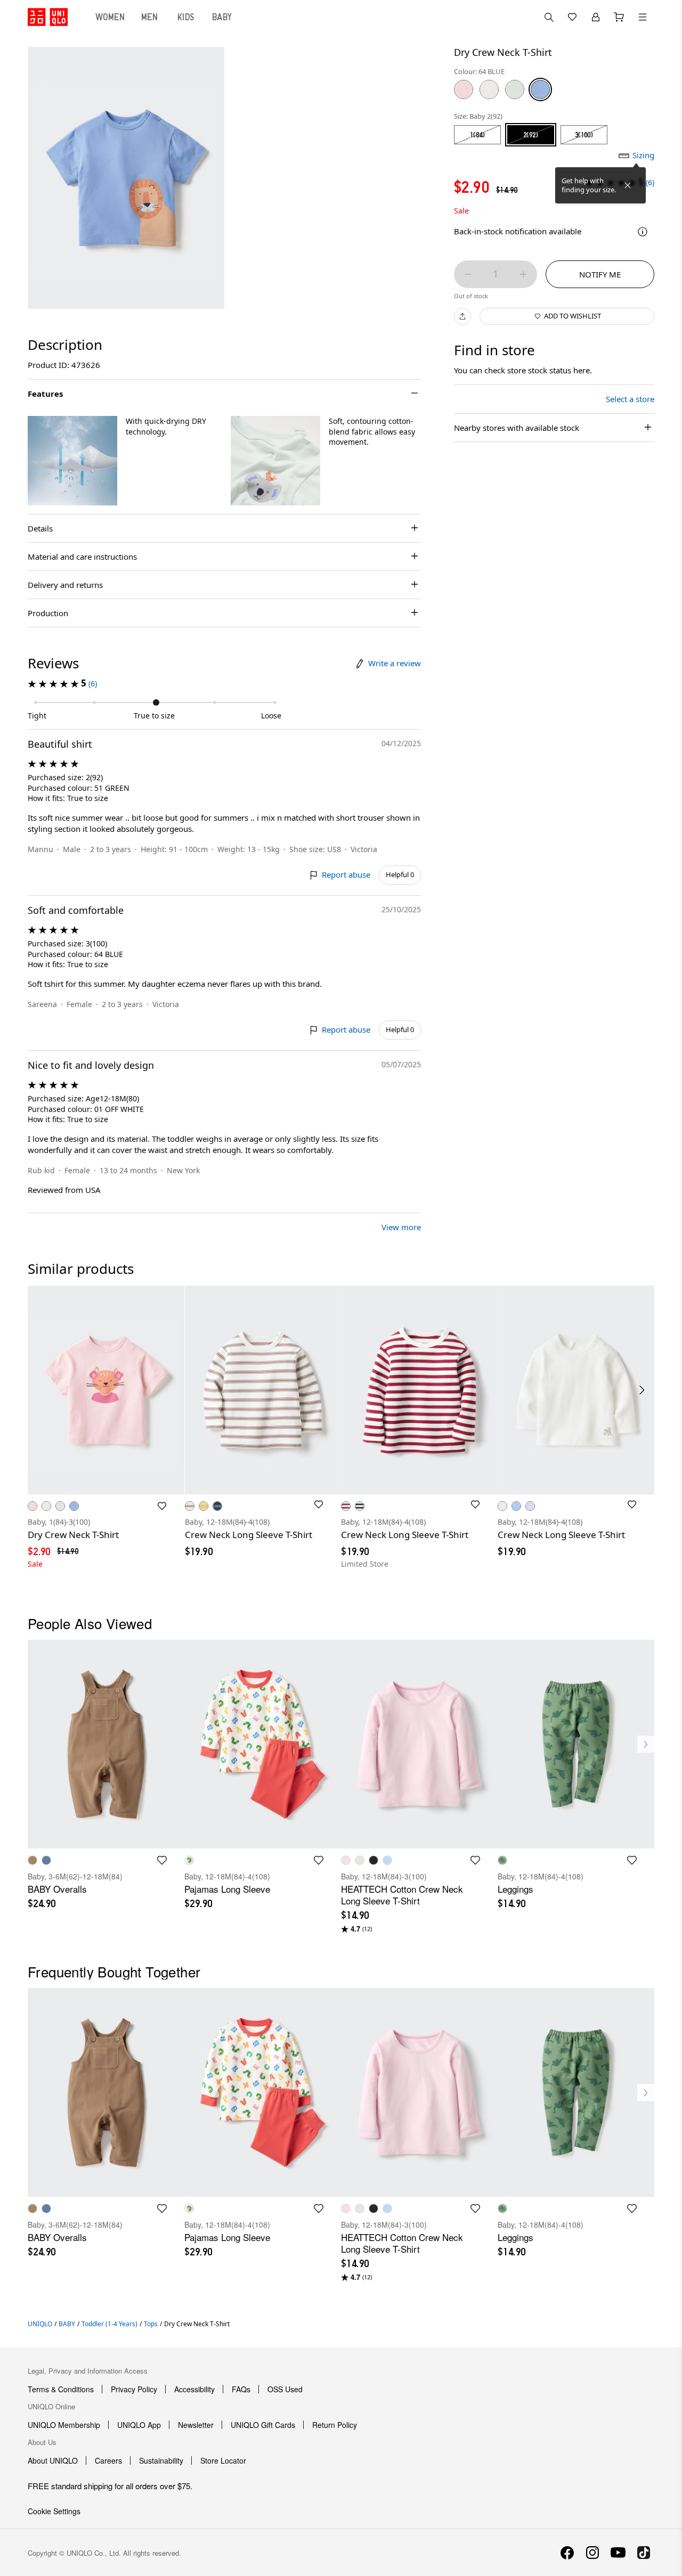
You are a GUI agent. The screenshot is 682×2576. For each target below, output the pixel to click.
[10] (464, 89)
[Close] (628, 185)
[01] (489, 89)
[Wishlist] (572, 17)
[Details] (643, 232)
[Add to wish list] (162, 1506)
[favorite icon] (162, 1860)
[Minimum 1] (468, 274)
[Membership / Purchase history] (596, 17)
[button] (72, 461)
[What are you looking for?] (549, 17)
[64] (540, 89)
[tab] (110, 17)
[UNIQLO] (48, 17)
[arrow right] (643, 1390)
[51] (515, 89)
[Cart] (619, 17)
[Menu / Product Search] (643, 17)
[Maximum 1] (523, 274)
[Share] (462, 316)
